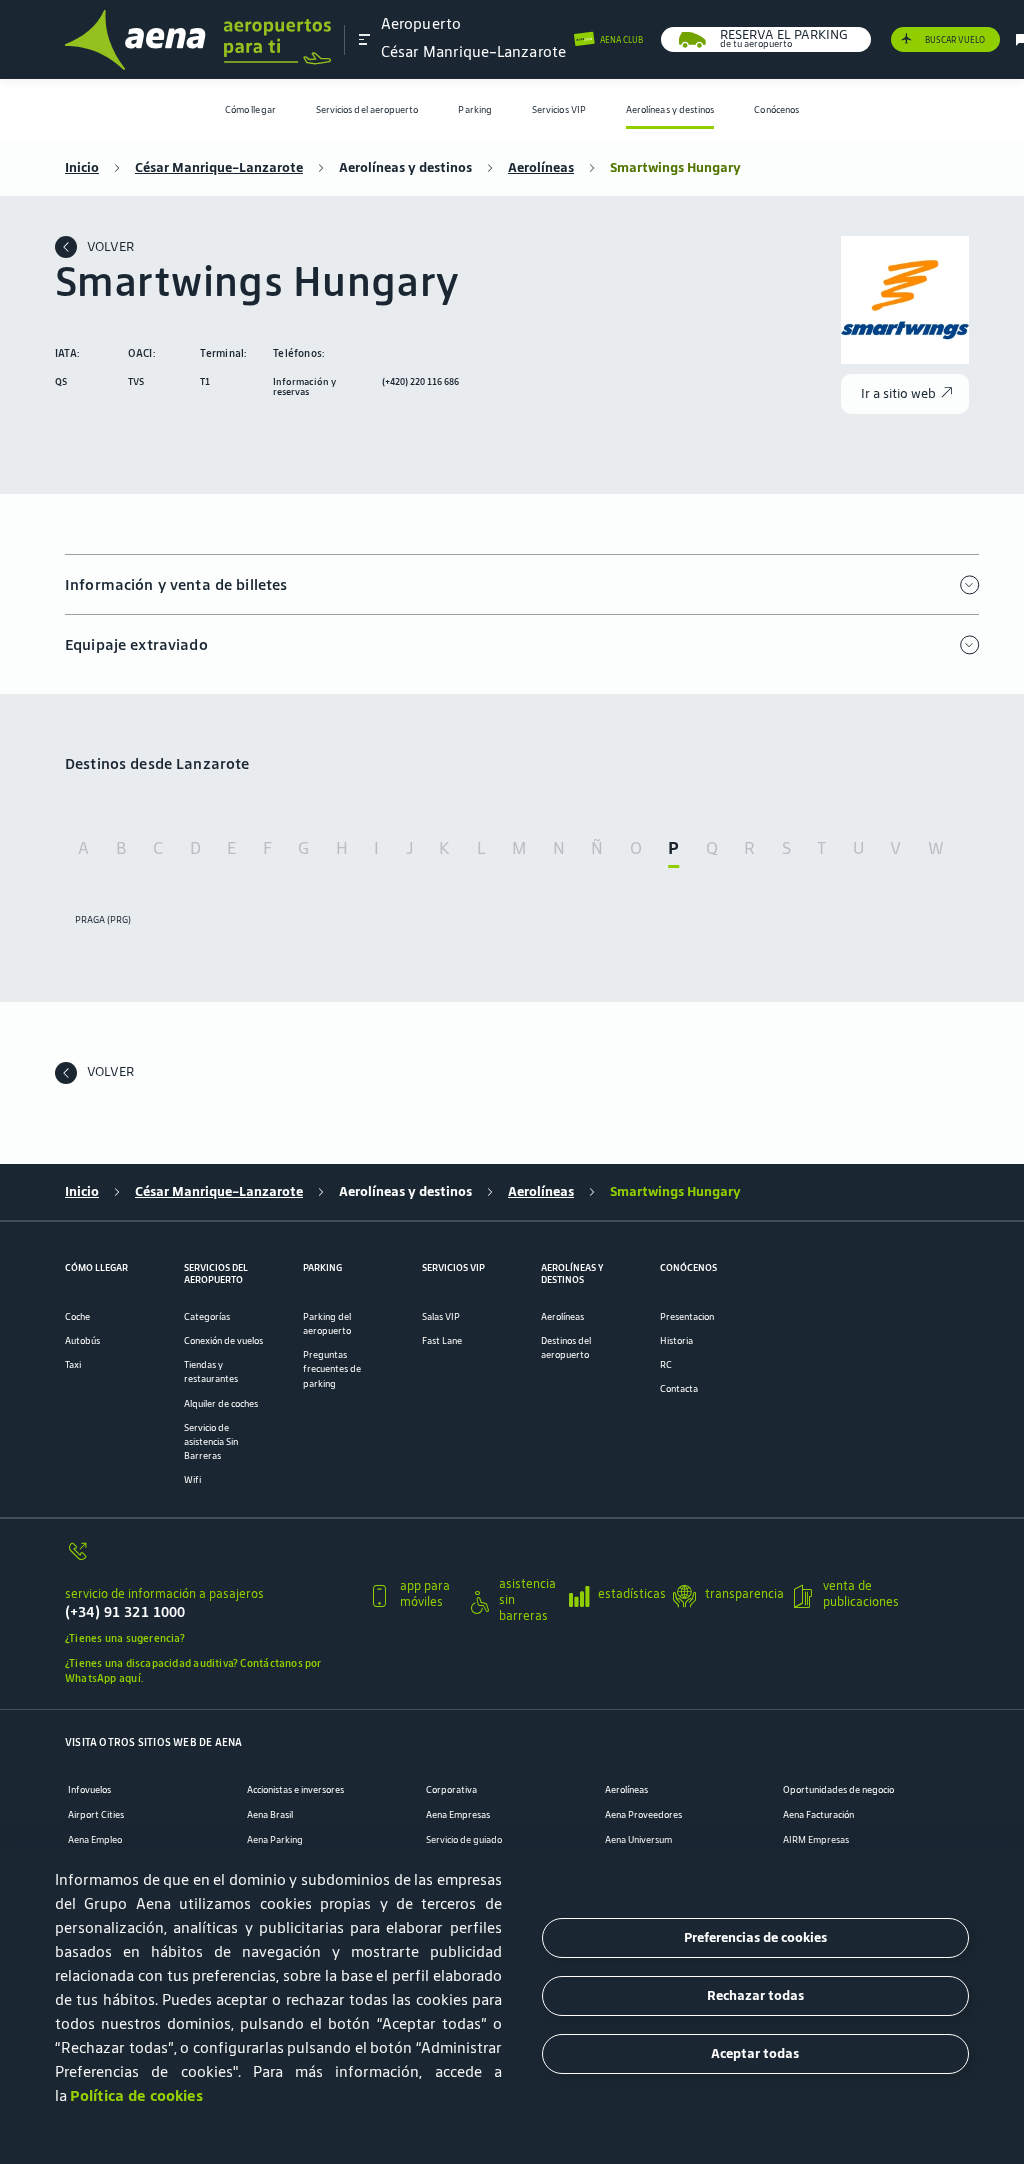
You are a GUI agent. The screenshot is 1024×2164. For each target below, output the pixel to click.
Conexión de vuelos (223, 1341)
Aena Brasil (270, 1815)
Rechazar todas (755, 1995)
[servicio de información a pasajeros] (209, 1558)
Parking (475, 110)
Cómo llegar (250, 110)
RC (666, 1365)
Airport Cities (96, 1815)
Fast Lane (442, 1341)
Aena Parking (275, 1840)
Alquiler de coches (221, 1404)
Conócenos (776, 110)
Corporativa (451, 1790)
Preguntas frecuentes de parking (332, 1369)
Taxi (73, 1365)
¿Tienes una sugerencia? (125, 1638)
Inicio (82, 168)
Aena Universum (638, 1840)
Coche (77, 1317)
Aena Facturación (818, 1815)
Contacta (679, 1389)
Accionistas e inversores (295, 1790)
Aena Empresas (458, 1815)
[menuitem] (250, 110)
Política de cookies (136, 2095)
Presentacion (687, 1317)
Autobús (82, 1341)
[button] (365, 39)
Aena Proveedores (643, 1815)
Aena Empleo (95, 1840)
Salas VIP (441, 1317)
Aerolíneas (541, 168)
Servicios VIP (559, 110)
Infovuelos (89, 1790)
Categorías (207, 1317)
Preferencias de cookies (755, 1937)
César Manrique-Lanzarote (219, 168)
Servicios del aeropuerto (367, 110)
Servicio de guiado (464, 1840)
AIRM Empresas (816, 1840)
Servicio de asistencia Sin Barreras (211, 1442)
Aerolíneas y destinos (670, 110)
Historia (676, 1341)
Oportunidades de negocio (838, 1790)
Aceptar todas (755, 2053)
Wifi (192, 1480)
